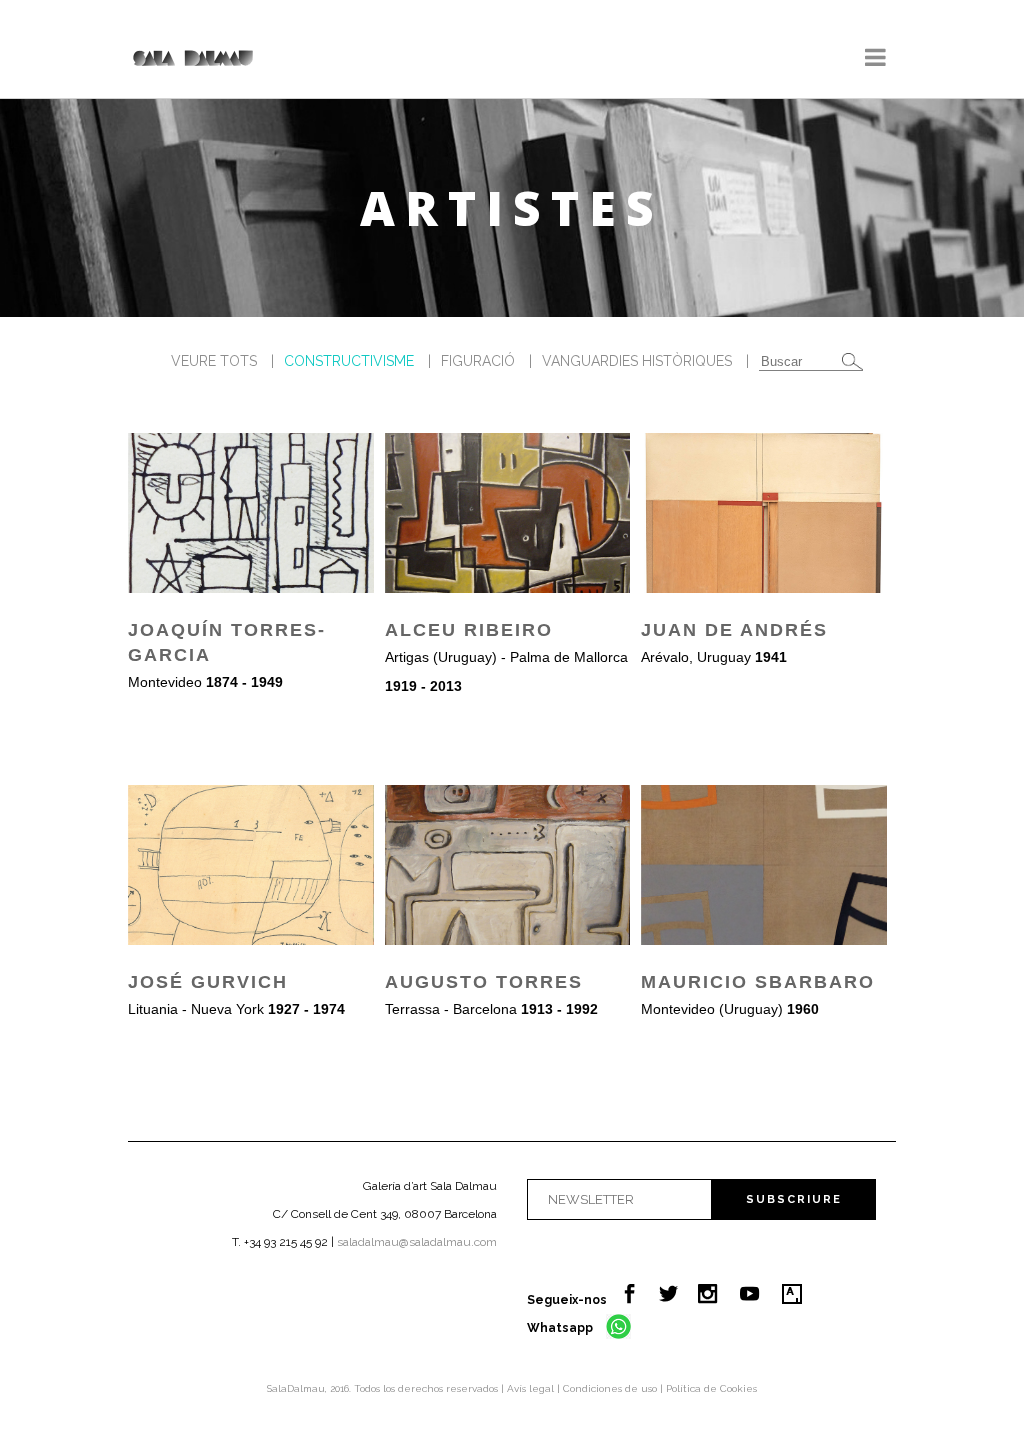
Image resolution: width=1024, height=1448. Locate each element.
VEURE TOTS (214, 361)
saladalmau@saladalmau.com (417, 1242)
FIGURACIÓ (478, 361)
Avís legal (532, 1388)
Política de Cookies (711, 1388)
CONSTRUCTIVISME (349, 361)
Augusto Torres (484, 982)
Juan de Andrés (734, 630)
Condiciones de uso (611, 1388)
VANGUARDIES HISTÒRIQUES (637, 361)
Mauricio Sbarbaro (758, 982)
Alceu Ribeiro (469, 630)
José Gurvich (208, 982)
